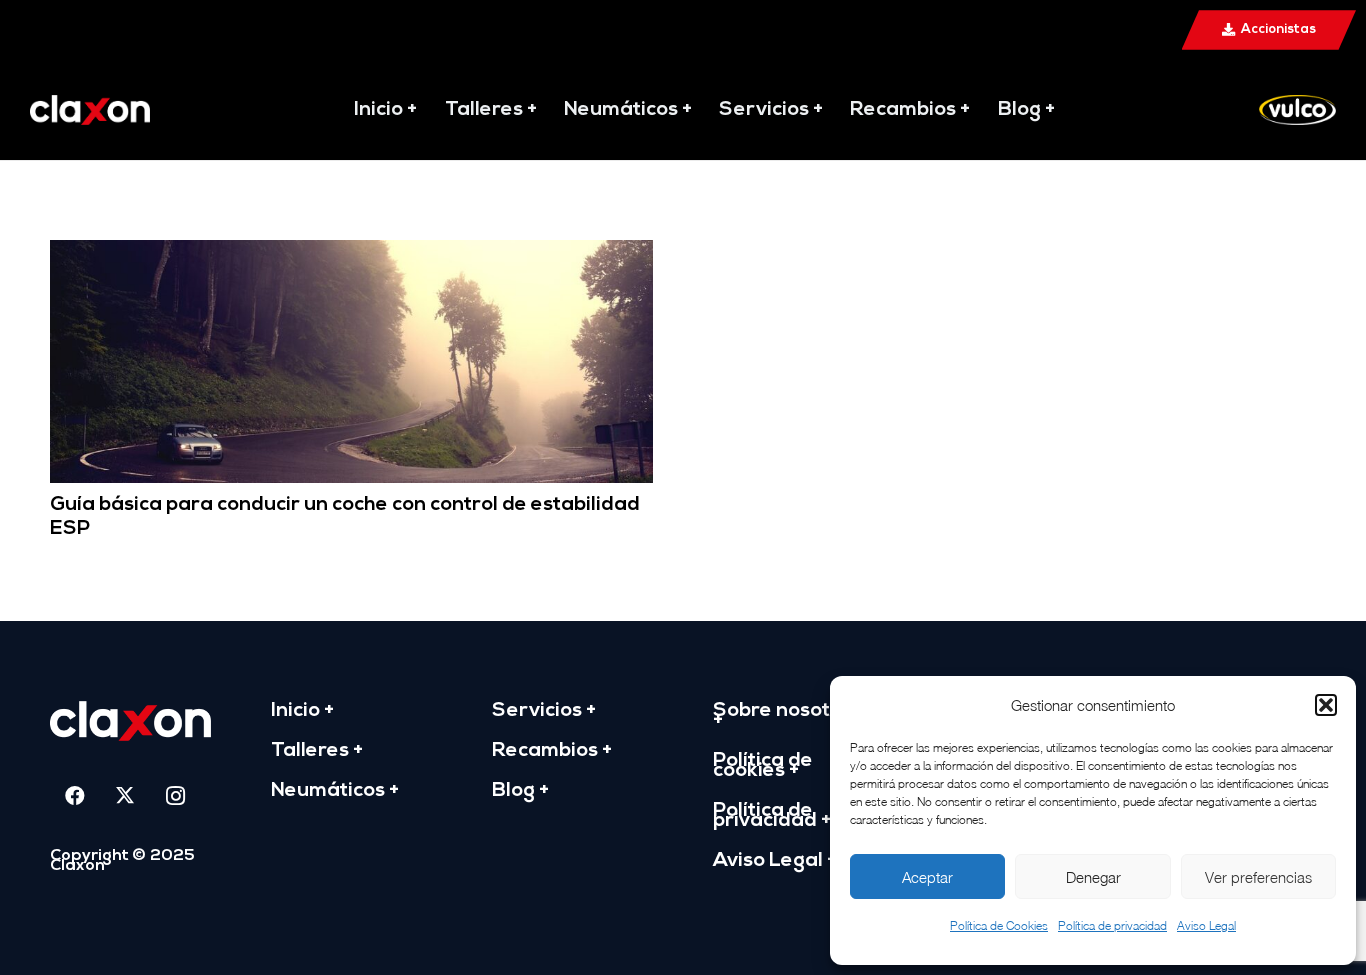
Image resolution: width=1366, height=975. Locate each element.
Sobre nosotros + (787, 716)
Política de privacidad (1112, 925)
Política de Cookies (999, 925)
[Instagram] (175, 796)
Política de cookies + (763, 766)
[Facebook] (75, 796)
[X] (125, 796)
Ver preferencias (1258, 877)
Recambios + (552, 751)
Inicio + (302, 711)
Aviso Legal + (775, 861)
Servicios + (544, 711)
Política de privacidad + (772, 816)
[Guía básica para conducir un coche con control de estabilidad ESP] (351, 253)
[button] (1326, 705)
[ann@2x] (90, 110)
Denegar (1093, 877)
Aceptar (927, 877)
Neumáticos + (335, 791)
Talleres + (317, 751)
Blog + (520, 791)
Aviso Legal (1206, 925)
